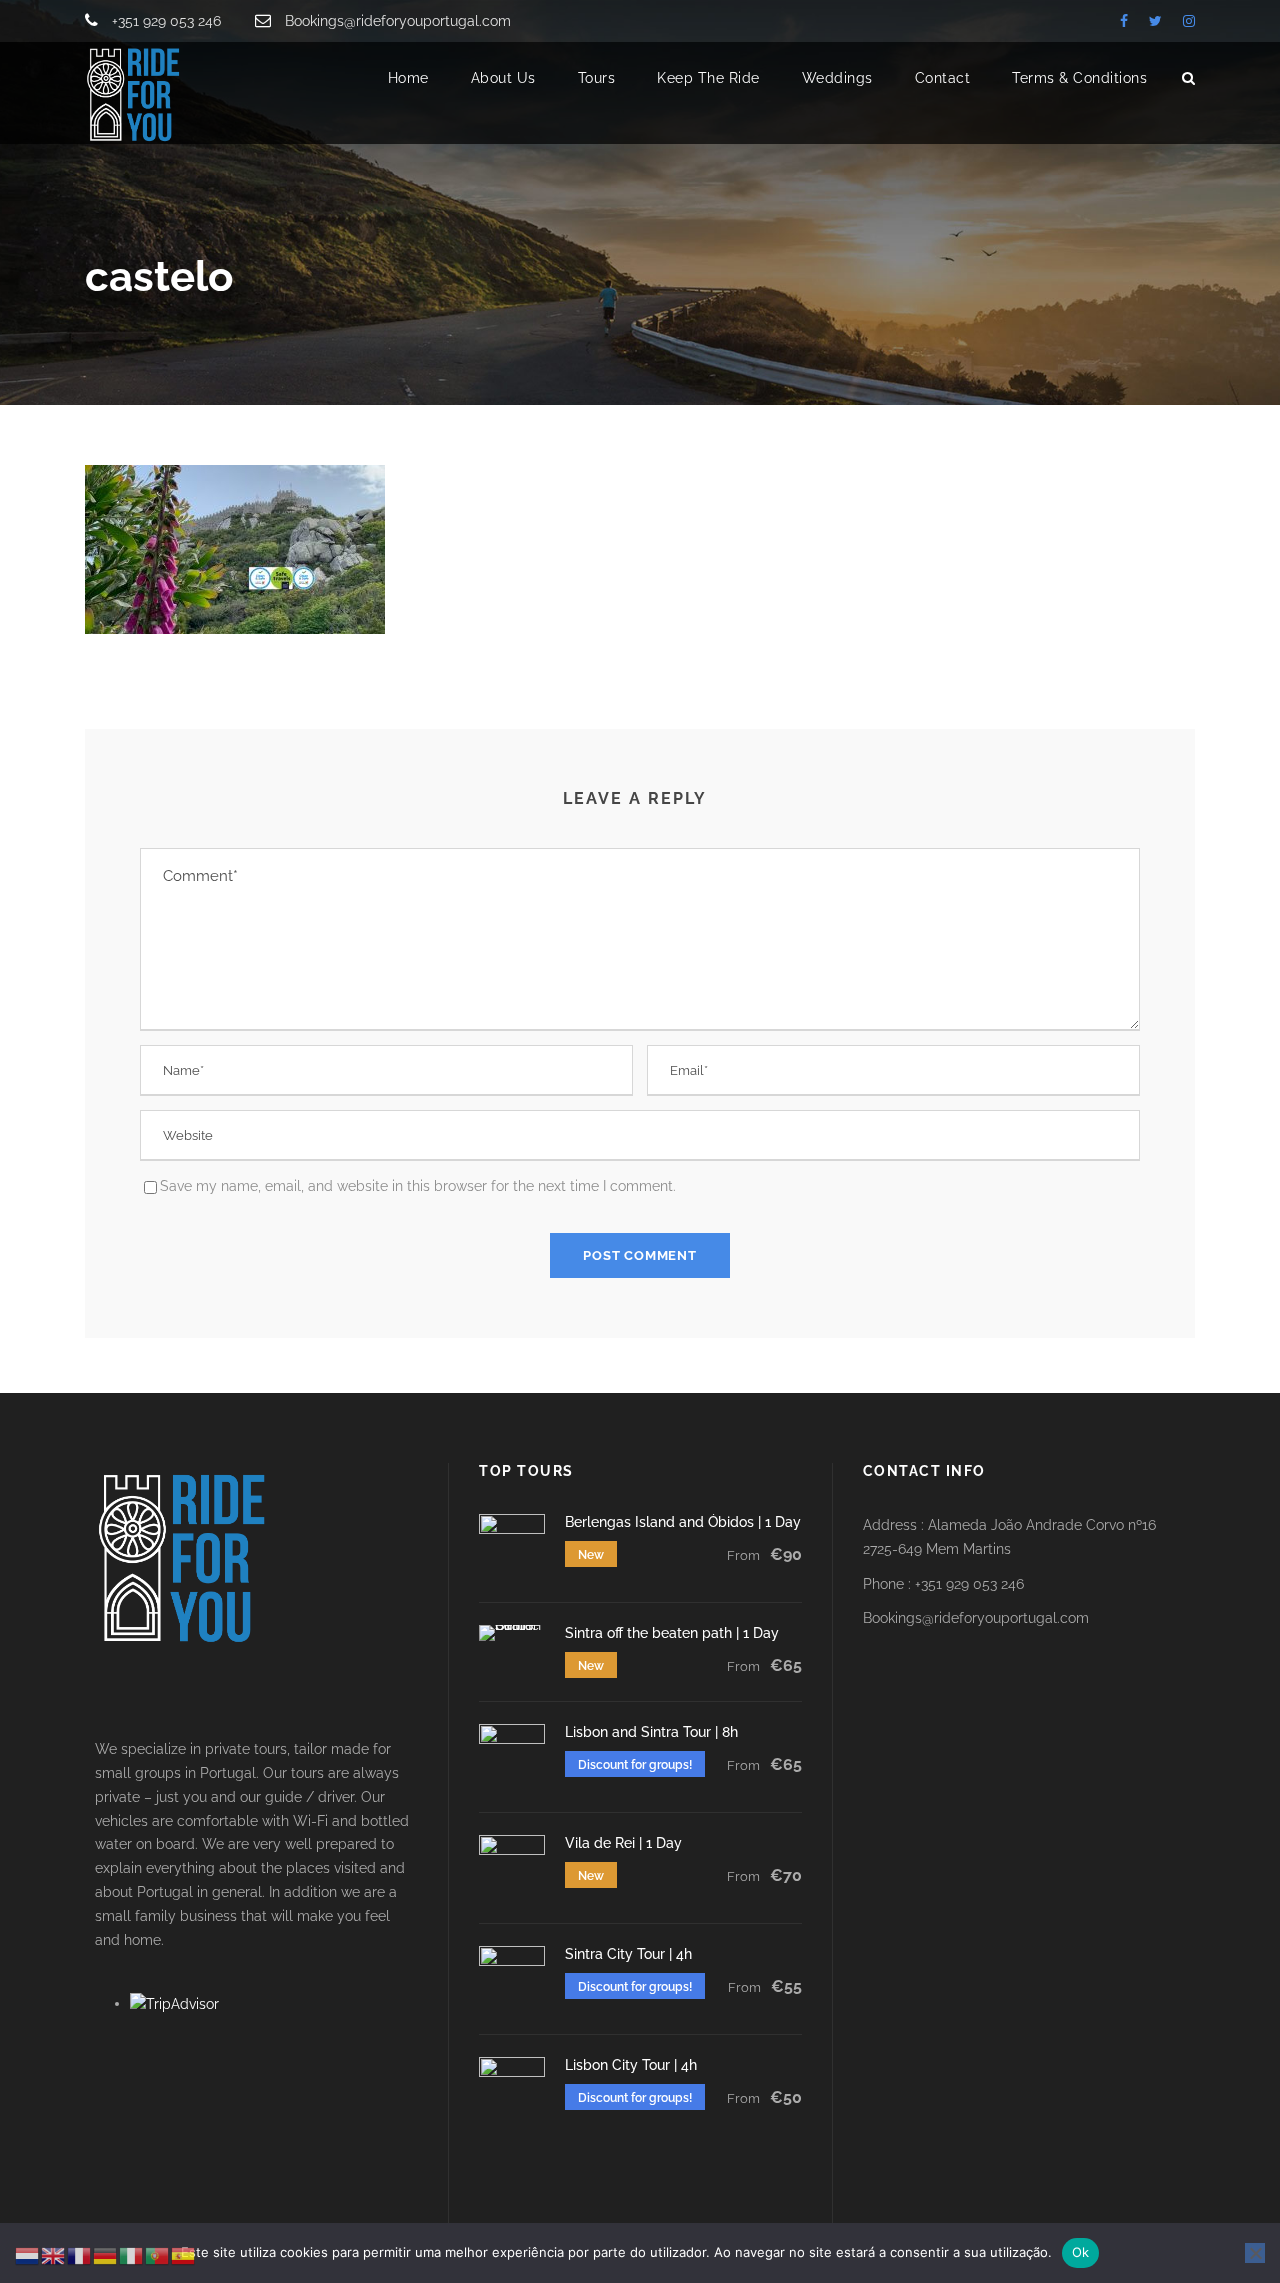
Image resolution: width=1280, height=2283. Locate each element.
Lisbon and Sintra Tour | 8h (651, 1732)
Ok (1081, 2252)
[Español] (184, 2255)
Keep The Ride (708, 78)
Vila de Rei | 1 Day (623, 1843)
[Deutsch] (106, 2255)
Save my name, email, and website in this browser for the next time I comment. (418, 1186)
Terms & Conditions (1079, 78)
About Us (503, 78)
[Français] (80, 2255)
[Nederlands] (28, 2255)
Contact (943, 78)
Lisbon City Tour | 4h (631, 2065)
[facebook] (1124, 21)
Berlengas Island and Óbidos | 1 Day (683, 1522)
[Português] (158, 2255)
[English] (54, 2255)
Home (408, 78)
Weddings (837, 78)
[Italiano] (132, 2255)
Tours (597, 78)
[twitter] (1155, 21)
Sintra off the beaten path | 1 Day (672, 1633)
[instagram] (1189, 21)
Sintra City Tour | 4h (628, 1954)
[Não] (1255, 2253)
